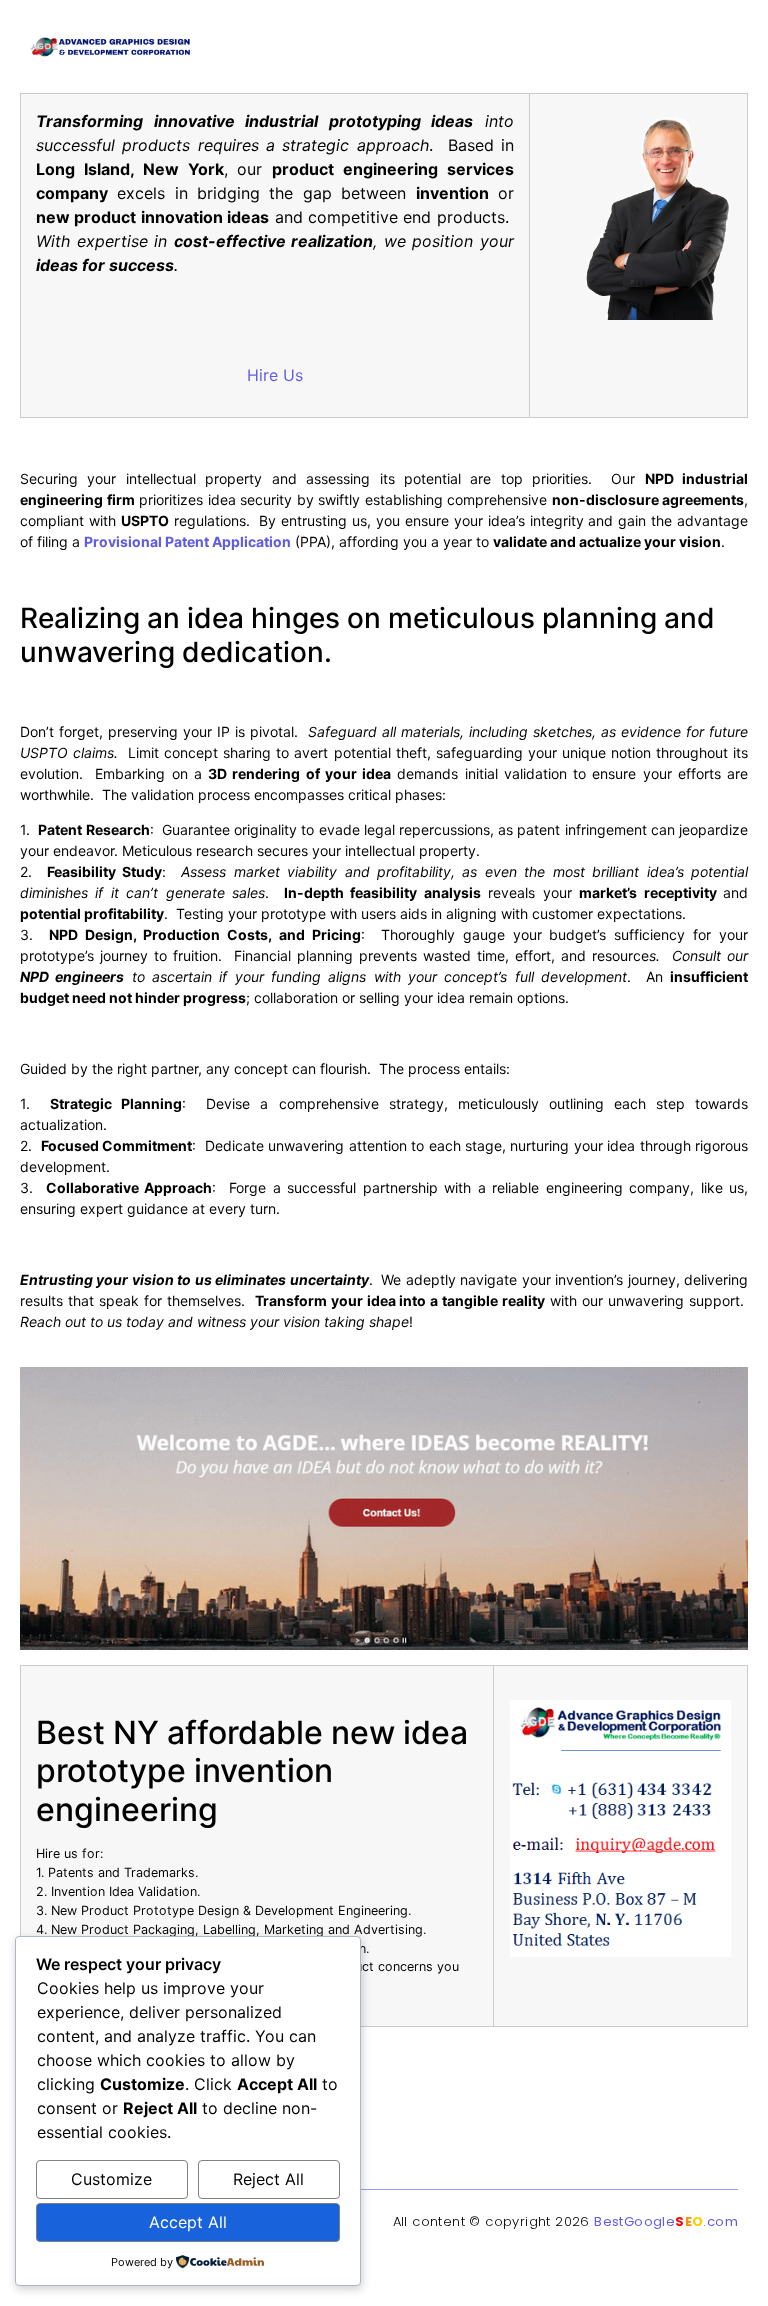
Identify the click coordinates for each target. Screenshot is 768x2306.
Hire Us (275, 375)
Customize (111, 2179)
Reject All (268, 2179)
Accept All (188, 2222)
